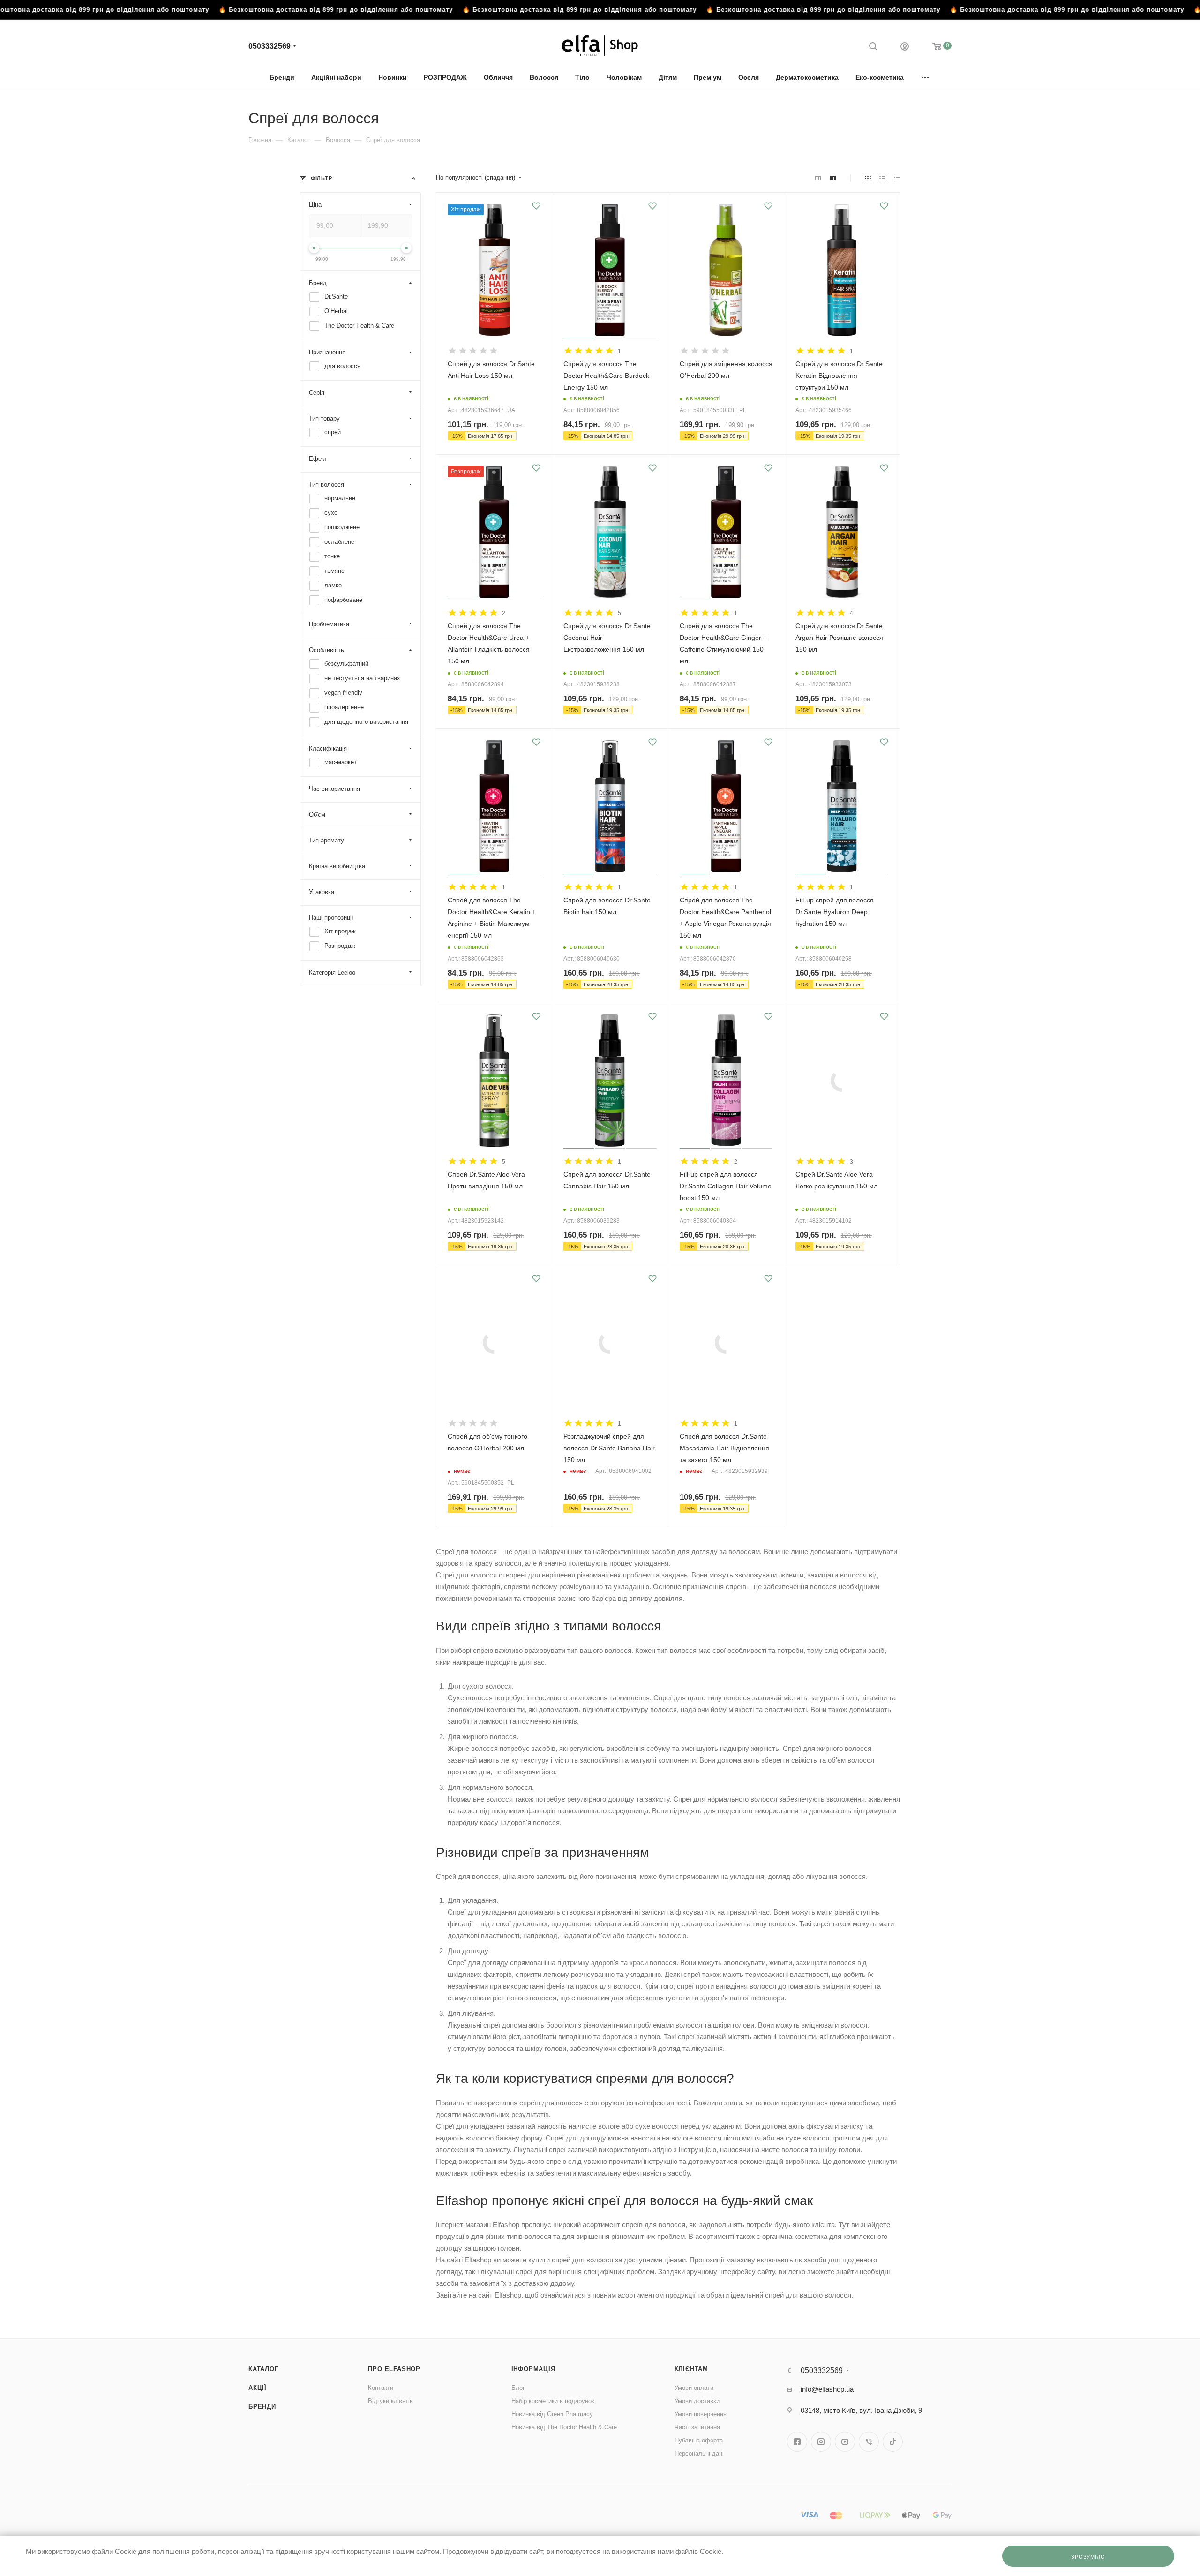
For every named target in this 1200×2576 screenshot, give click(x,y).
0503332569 (270, 46)
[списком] (882, 178)
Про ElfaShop (394, 2369)
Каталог (263, 2369)
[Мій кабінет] (905, 48)
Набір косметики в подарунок (553, 2401)
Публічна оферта (699, 2440)
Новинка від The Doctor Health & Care (564, 2427)
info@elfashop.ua (827, 2389)
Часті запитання (697, 2427)
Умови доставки (697, 2401)
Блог (518, 2388)
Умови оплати (694, 2388)
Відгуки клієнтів (390, 2401)
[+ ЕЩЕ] (926, 77)
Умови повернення (701, 2414)
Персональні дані (699, 2453)
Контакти (381, 2388)
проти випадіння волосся (736, 1986)
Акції (258, 2388)
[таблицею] (897, 178)
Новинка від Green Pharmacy (552, 2414)
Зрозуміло (1088, 2557)
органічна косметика (795, 2236)
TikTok (893, 2442)
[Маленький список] (818, 178)
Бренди (262, 2407)
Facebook (797, 2442)
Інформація (533, 2369)
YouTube (845, 2442)
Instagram (821, 2442)
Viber (869, 2442)
